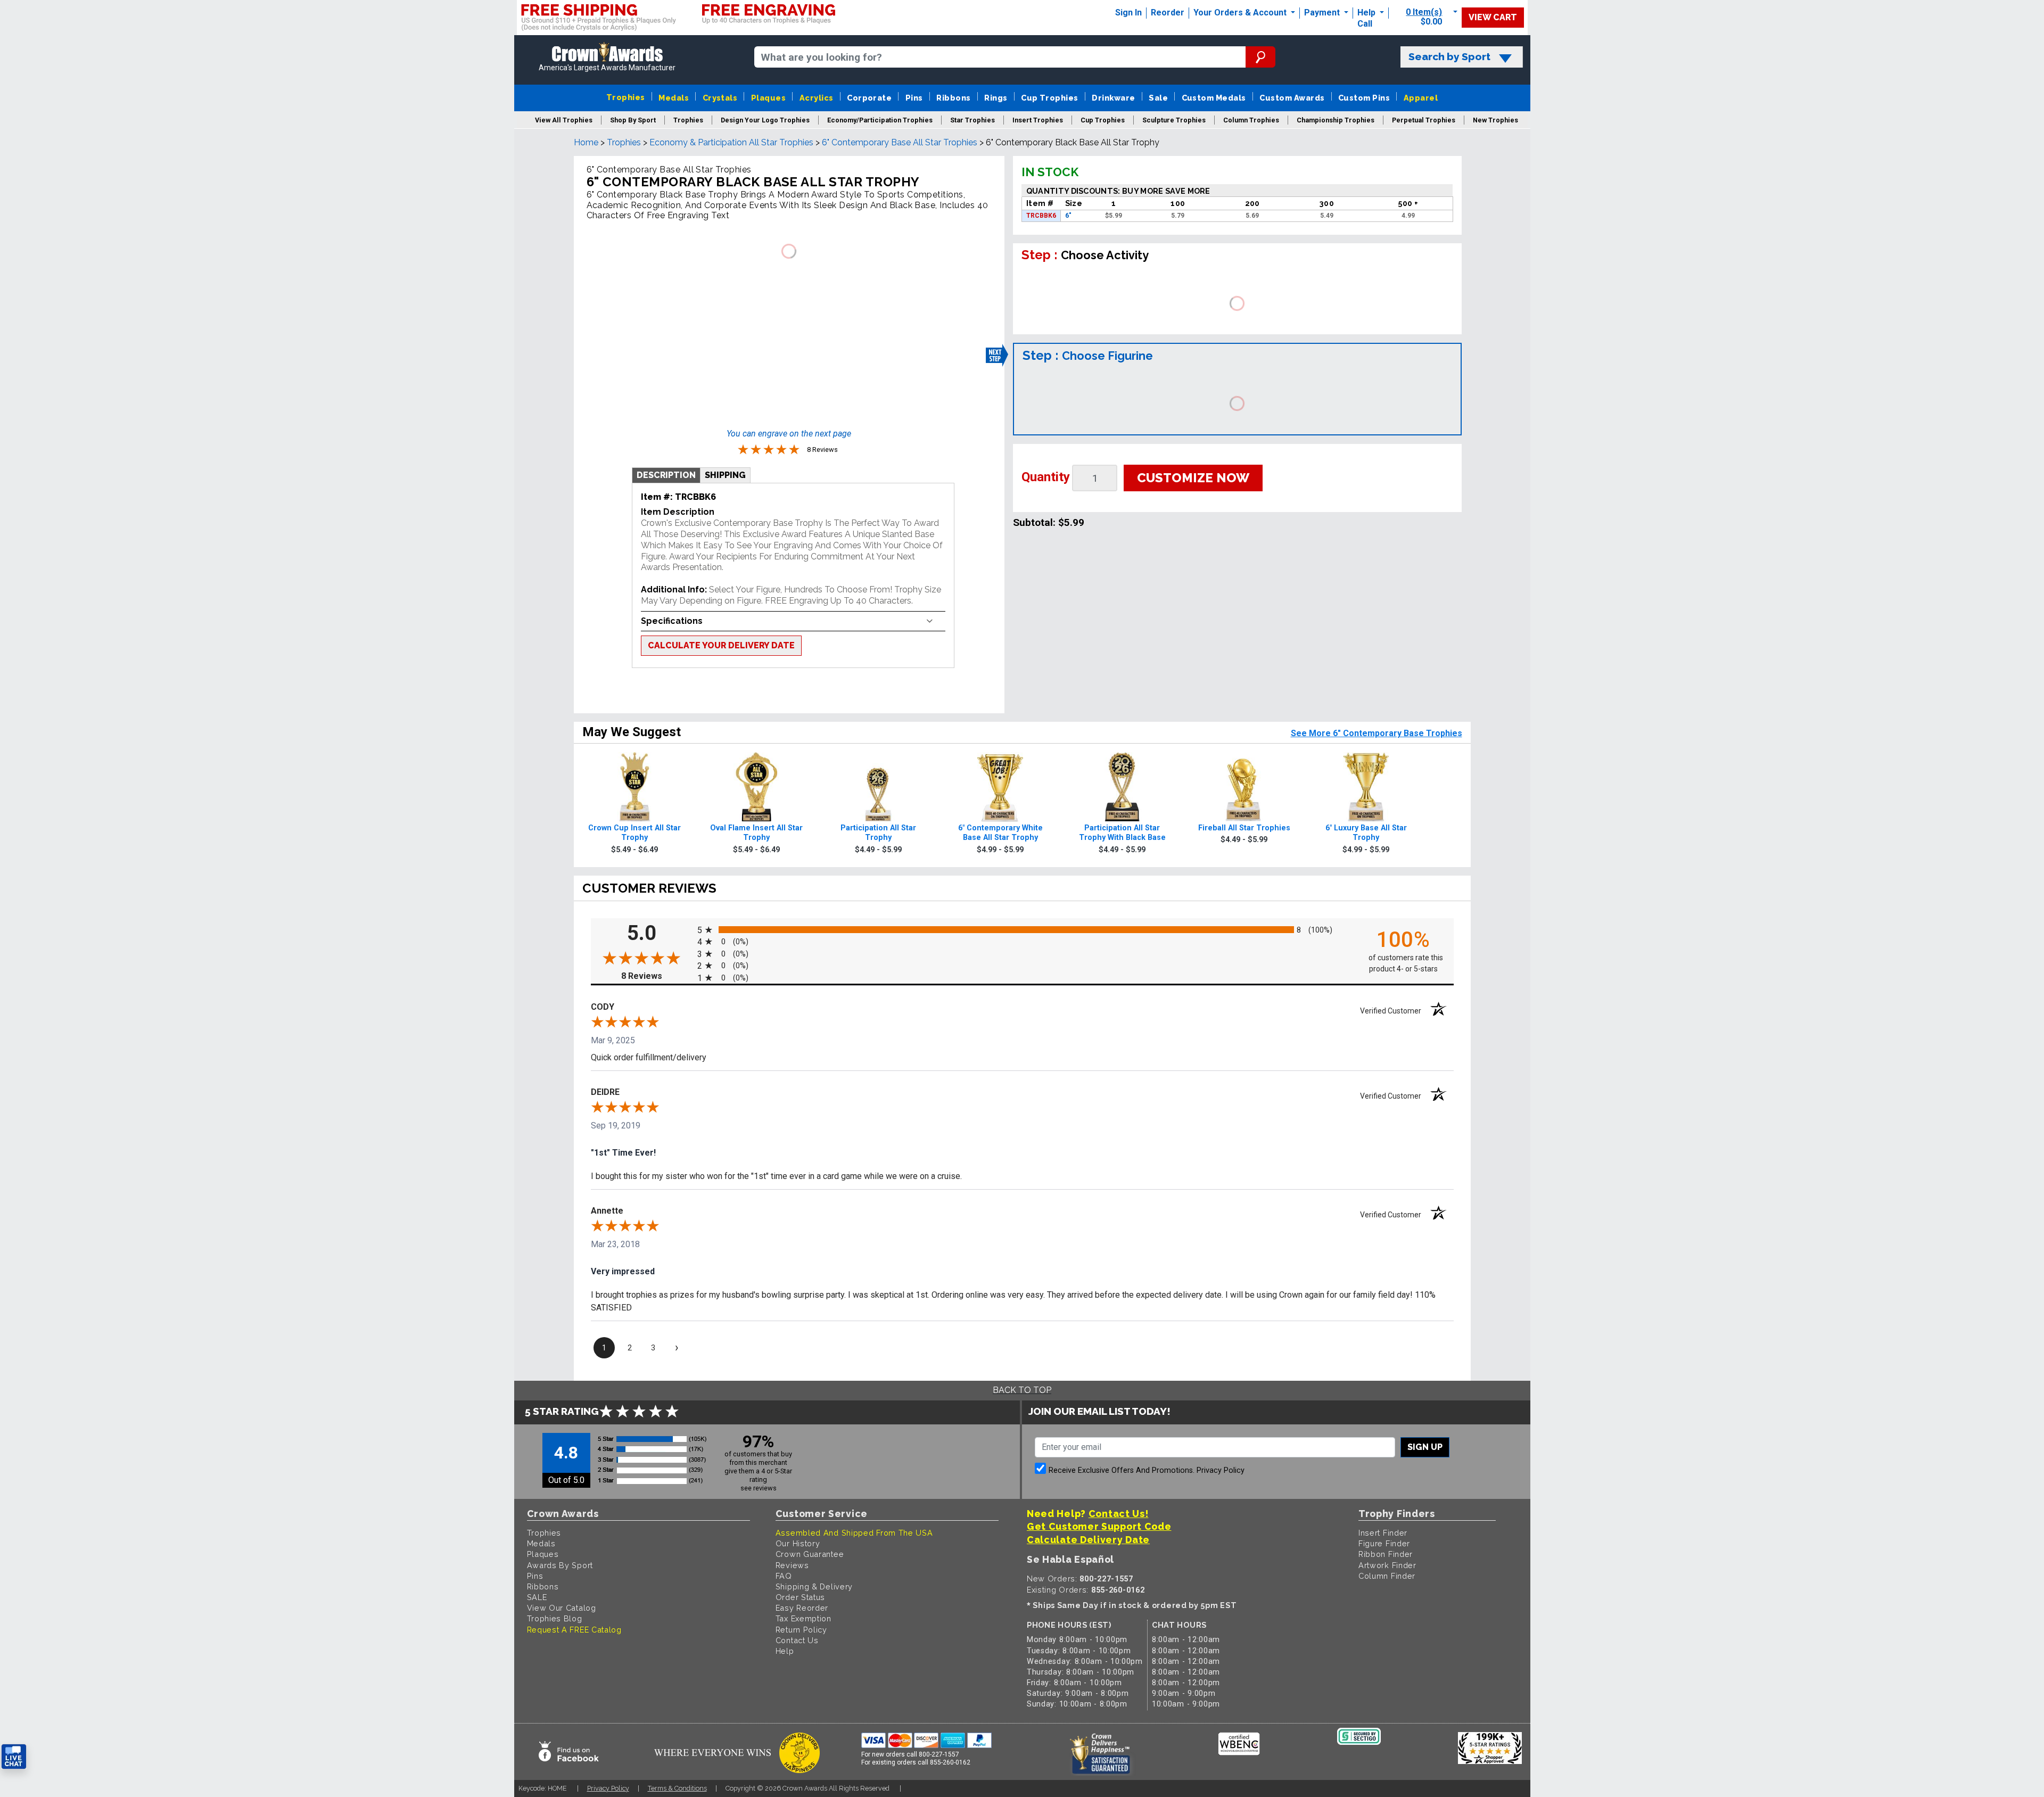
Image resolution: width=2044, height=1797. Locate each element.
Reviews (792, 1565)
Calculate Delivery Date (1088, 1540)
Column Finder (1387, 1576)
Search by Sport (1449, 57)
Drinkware (1113, 98)
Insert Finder (1383, 1533)
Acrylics (817, 98)
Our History (798, 1543)
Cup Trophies (1050, 98)
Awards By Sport (560, 1565)
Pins (914, 98)
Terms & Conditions (677, 1788)
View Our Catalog (562, 1608)
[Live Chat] (14, 1757)
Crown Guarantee (810, 1554)
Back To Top (1022, 1390)
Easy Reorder (802, 1608)
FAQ (784, 1576)
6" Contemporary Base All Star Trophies (900, 142)
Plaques (768, 98)
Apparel (1421, 98)
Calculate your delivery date (721, 645)
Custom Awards (1292, 98)
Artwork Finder (1387, 1565)
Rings (996, 98)
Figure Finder (1384, 1543)
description (666, 475)
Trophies (626, 97)
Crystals (720, 98)
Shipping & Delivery (814, 1586)
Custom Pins (1364, 98)
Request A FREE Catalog (574, 1630)
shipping (725, 475)
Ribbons (953, 98)
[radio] (1022, 929)
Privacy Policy (1221, 1470)
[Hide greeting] (120, 1621)
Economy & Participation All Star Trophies (731, 142)
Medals (674, 98)
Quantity (1046, 477)
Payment (1323, 13)
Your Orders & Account (1241, 13)
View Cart (1493, 17)
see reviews (759, 1488)
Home (586, 142)
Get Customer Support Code (1099, 1526)
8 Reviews (656, 976)
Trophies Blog (555, 1618)
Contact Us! (1119, 1514)
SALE (537, 1597)
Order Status (800, 1597)
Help (1366, 13)
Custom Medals (1214, 98)
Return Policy (801, 1630)
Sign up (1425, 1447)
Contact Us (797, 1640)
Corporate (869, 98)
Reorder (1168, 13)
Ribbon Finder (1386, 1554)
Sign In (1128, 13)
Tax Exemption (803, 1618)
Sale (1158, 98)
